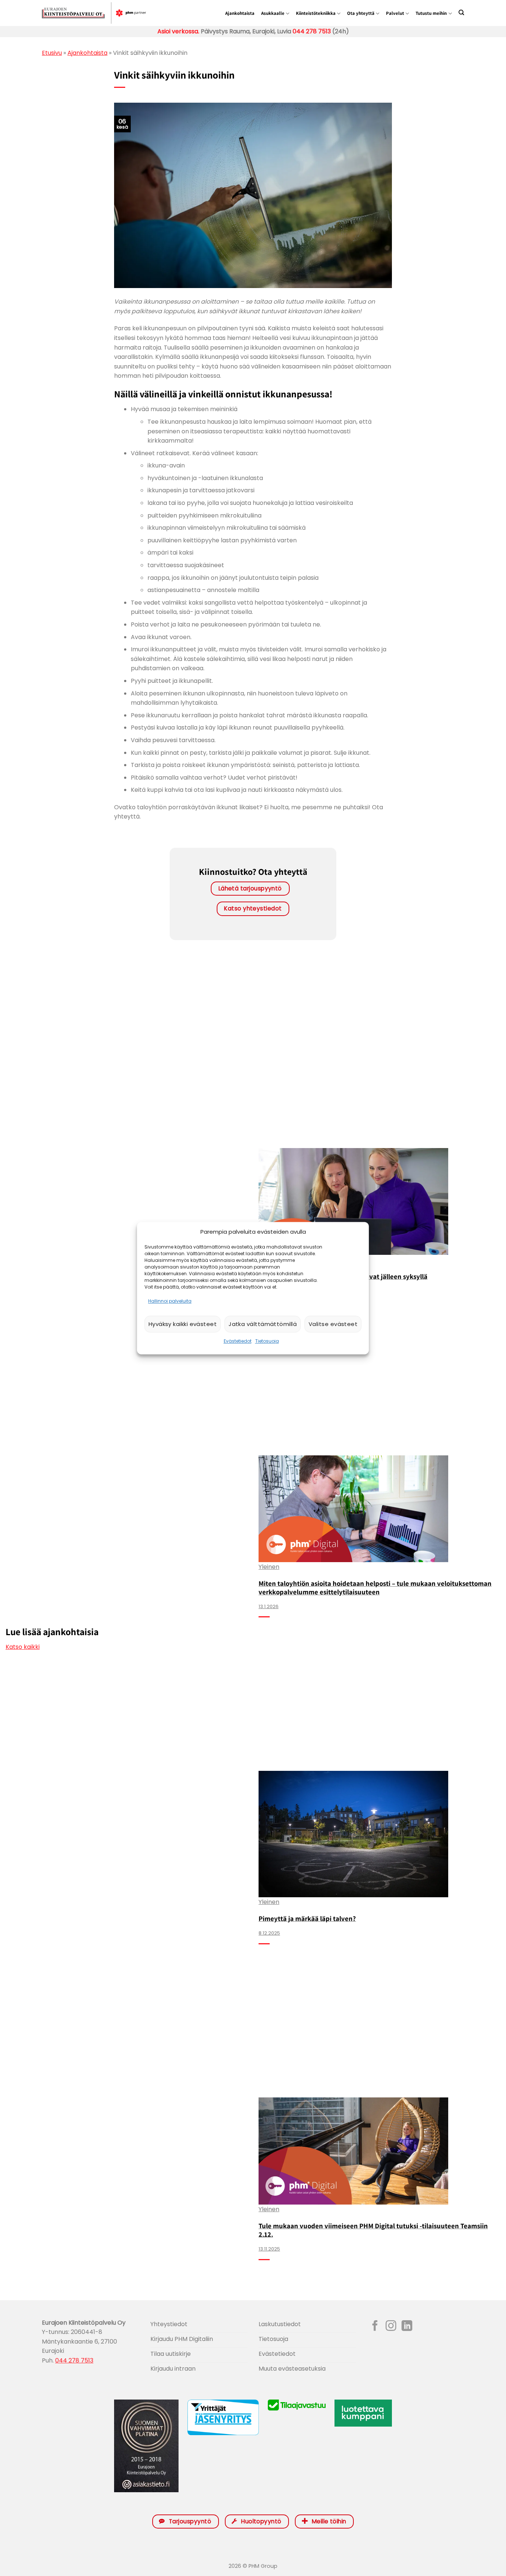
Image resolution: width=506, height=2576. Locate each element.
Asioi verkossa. (178, 31)
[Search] (461, 12)
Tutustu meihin (431, 13)
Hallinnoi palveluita (170, 1301)
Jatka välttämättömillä (263, 1324)
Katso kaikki (23, 1647)
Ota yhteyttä (361, 13)
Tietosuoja (267, 1341)
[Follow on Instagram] (391, 2327)
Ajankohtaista (240, 13)
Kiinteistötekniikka (316, 13)
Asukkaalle (273, 13)
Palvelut (395, 13)
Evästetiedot (238, 1341)
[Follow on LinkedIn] (407, 2327)
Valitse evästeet (333, 1324)
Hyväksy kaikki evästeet (183, 1324)
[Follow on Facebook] (375, 2327)
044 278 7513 (311, 31)
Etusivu (52, 53)
